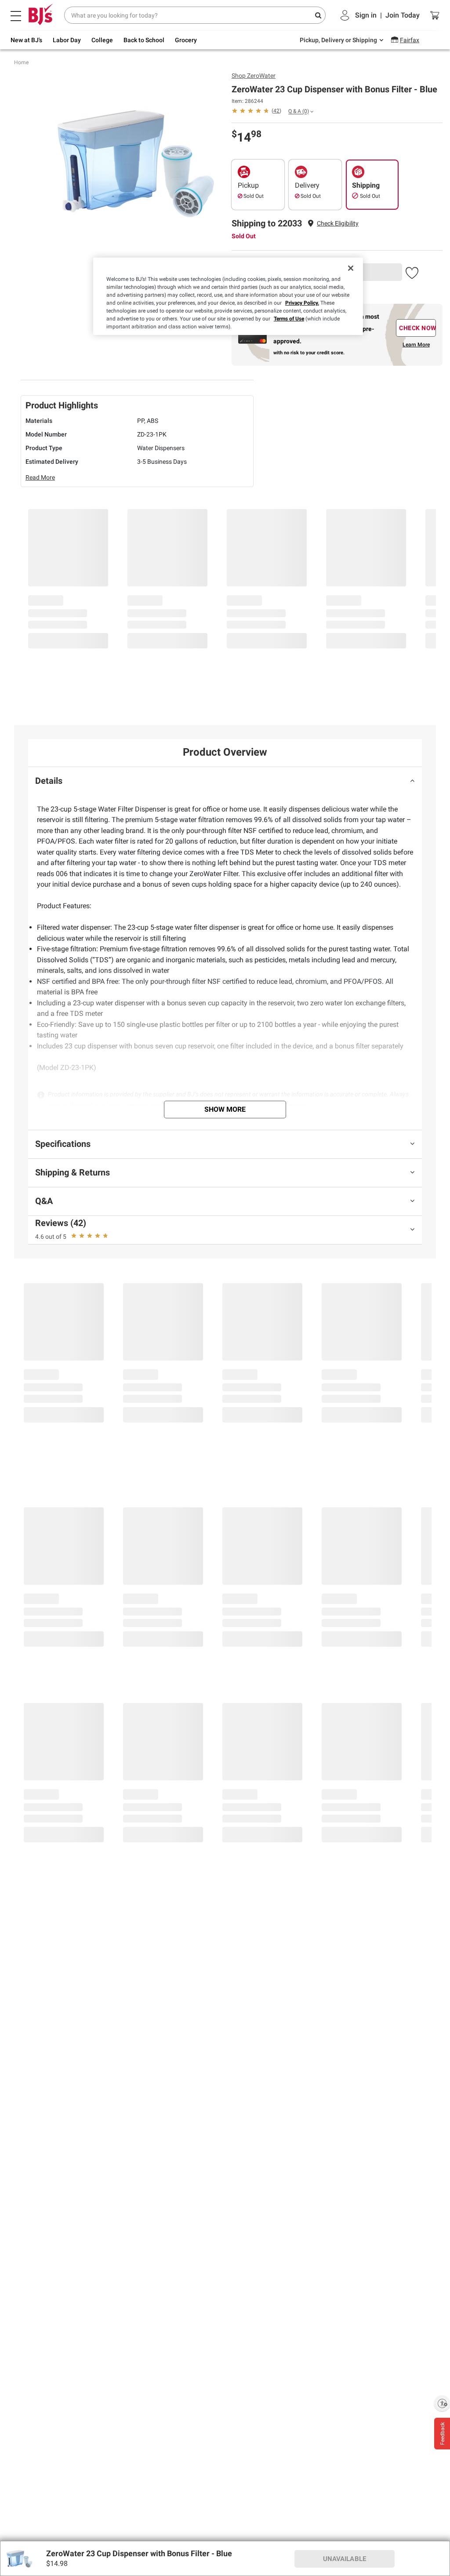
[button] (338, 224)
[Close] (351, 268)
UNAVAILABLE (345, 2559)
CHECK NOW (417, 328)
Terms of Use (289, 319)
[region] (228, 296)
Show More (225, 1109)
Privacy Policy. (302, 303)
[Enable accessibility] (442, 2403)
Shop (254, 76)
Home (21, 62)
